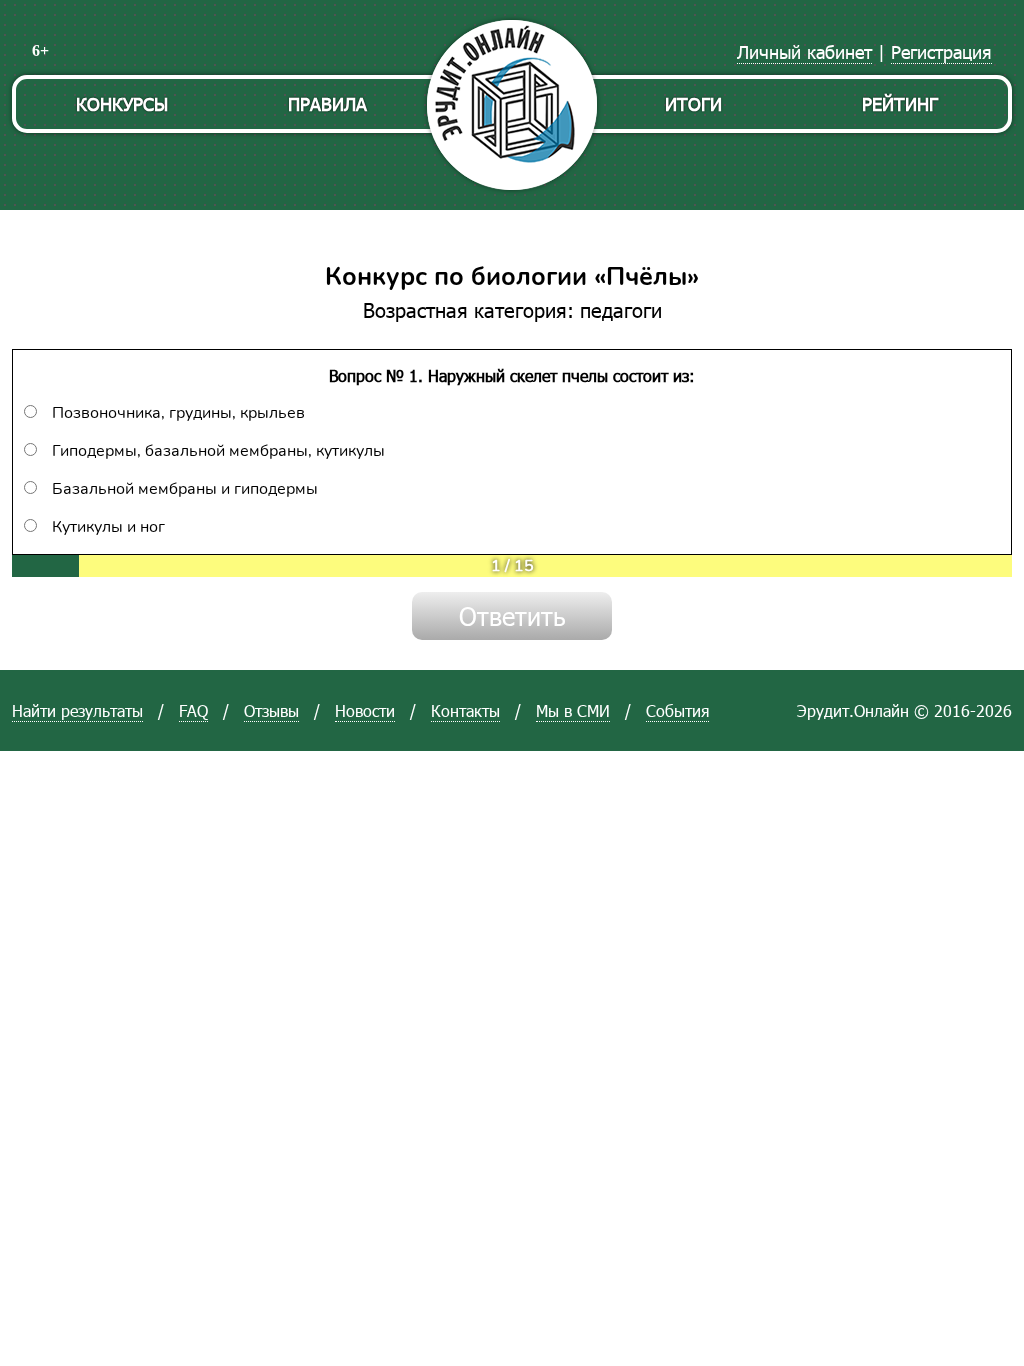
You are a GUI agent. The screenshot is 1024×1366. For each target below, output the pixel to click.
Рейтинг (900, 103)
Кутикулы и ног (108, 527)
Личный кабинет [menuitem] (804, 51)
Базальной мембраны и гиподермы (185, 489)
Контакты (465, 710)
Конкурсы (122, 103)
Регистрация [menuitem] (941, 51)
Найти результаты (77, 710)
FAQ (193, 710)
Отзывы (271, 710)
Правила (327, 103)
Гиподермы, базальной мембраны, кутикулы (218, 451)
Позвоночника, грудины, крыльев (178, 413)
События (677, 710)
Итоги (693, 103)
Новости (365, 710)
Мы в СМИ (573, 710)
